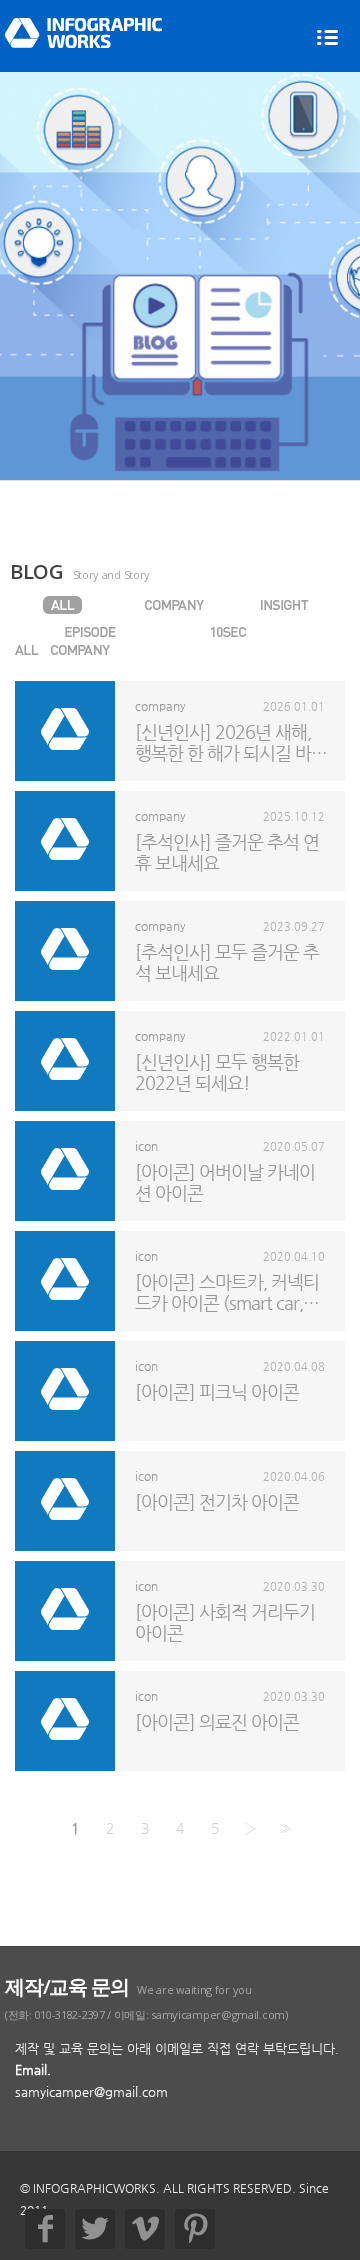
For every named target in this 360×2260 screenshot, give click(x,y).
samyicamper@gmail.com (91, 2091)
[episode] (90, 632)
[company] (173, 605)
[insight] (284, 605)
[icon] (62, 650)
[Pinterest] (195, 2229)
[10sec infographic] (228, 632)
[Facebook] (45, 2229)
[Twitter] (95, 2229)
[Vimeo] (145, 2229)
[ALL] (62, 605)
